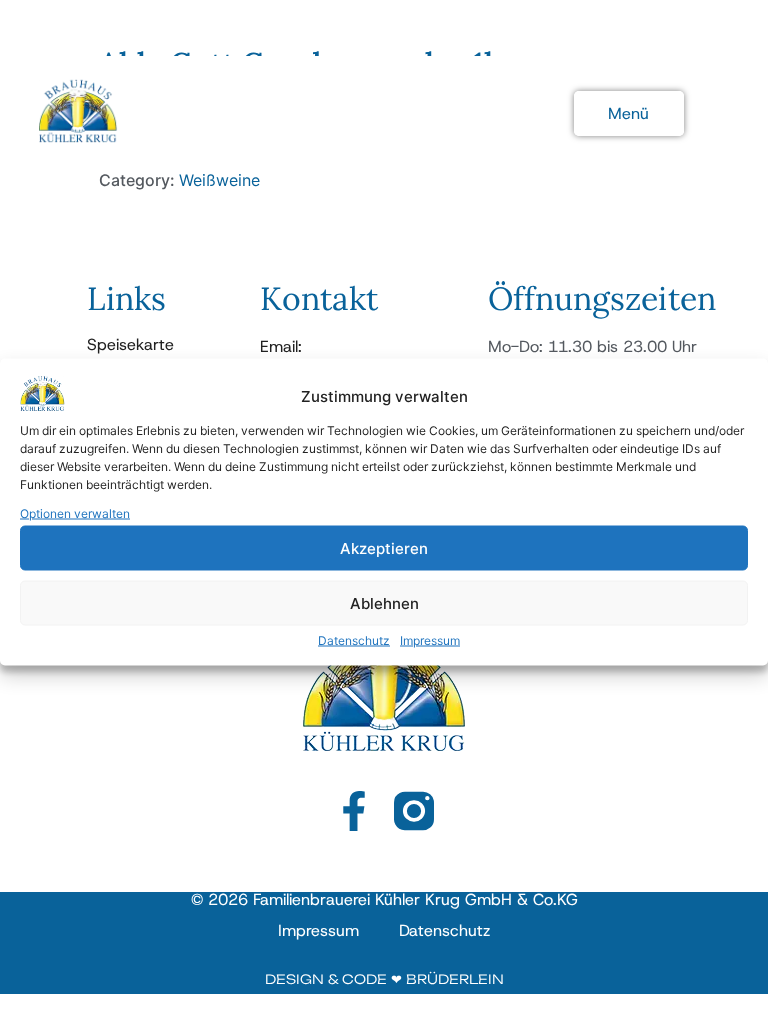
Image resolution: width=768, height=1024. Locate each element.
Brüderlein (455, 979)
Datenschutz (354, 640)
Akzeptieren (384, 547)
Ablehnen (384, 602)
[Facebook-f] (354, 811)
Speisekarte (130, 345)
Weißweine (219, 180)
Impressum (430, 640)
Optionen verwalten (75, 513)
